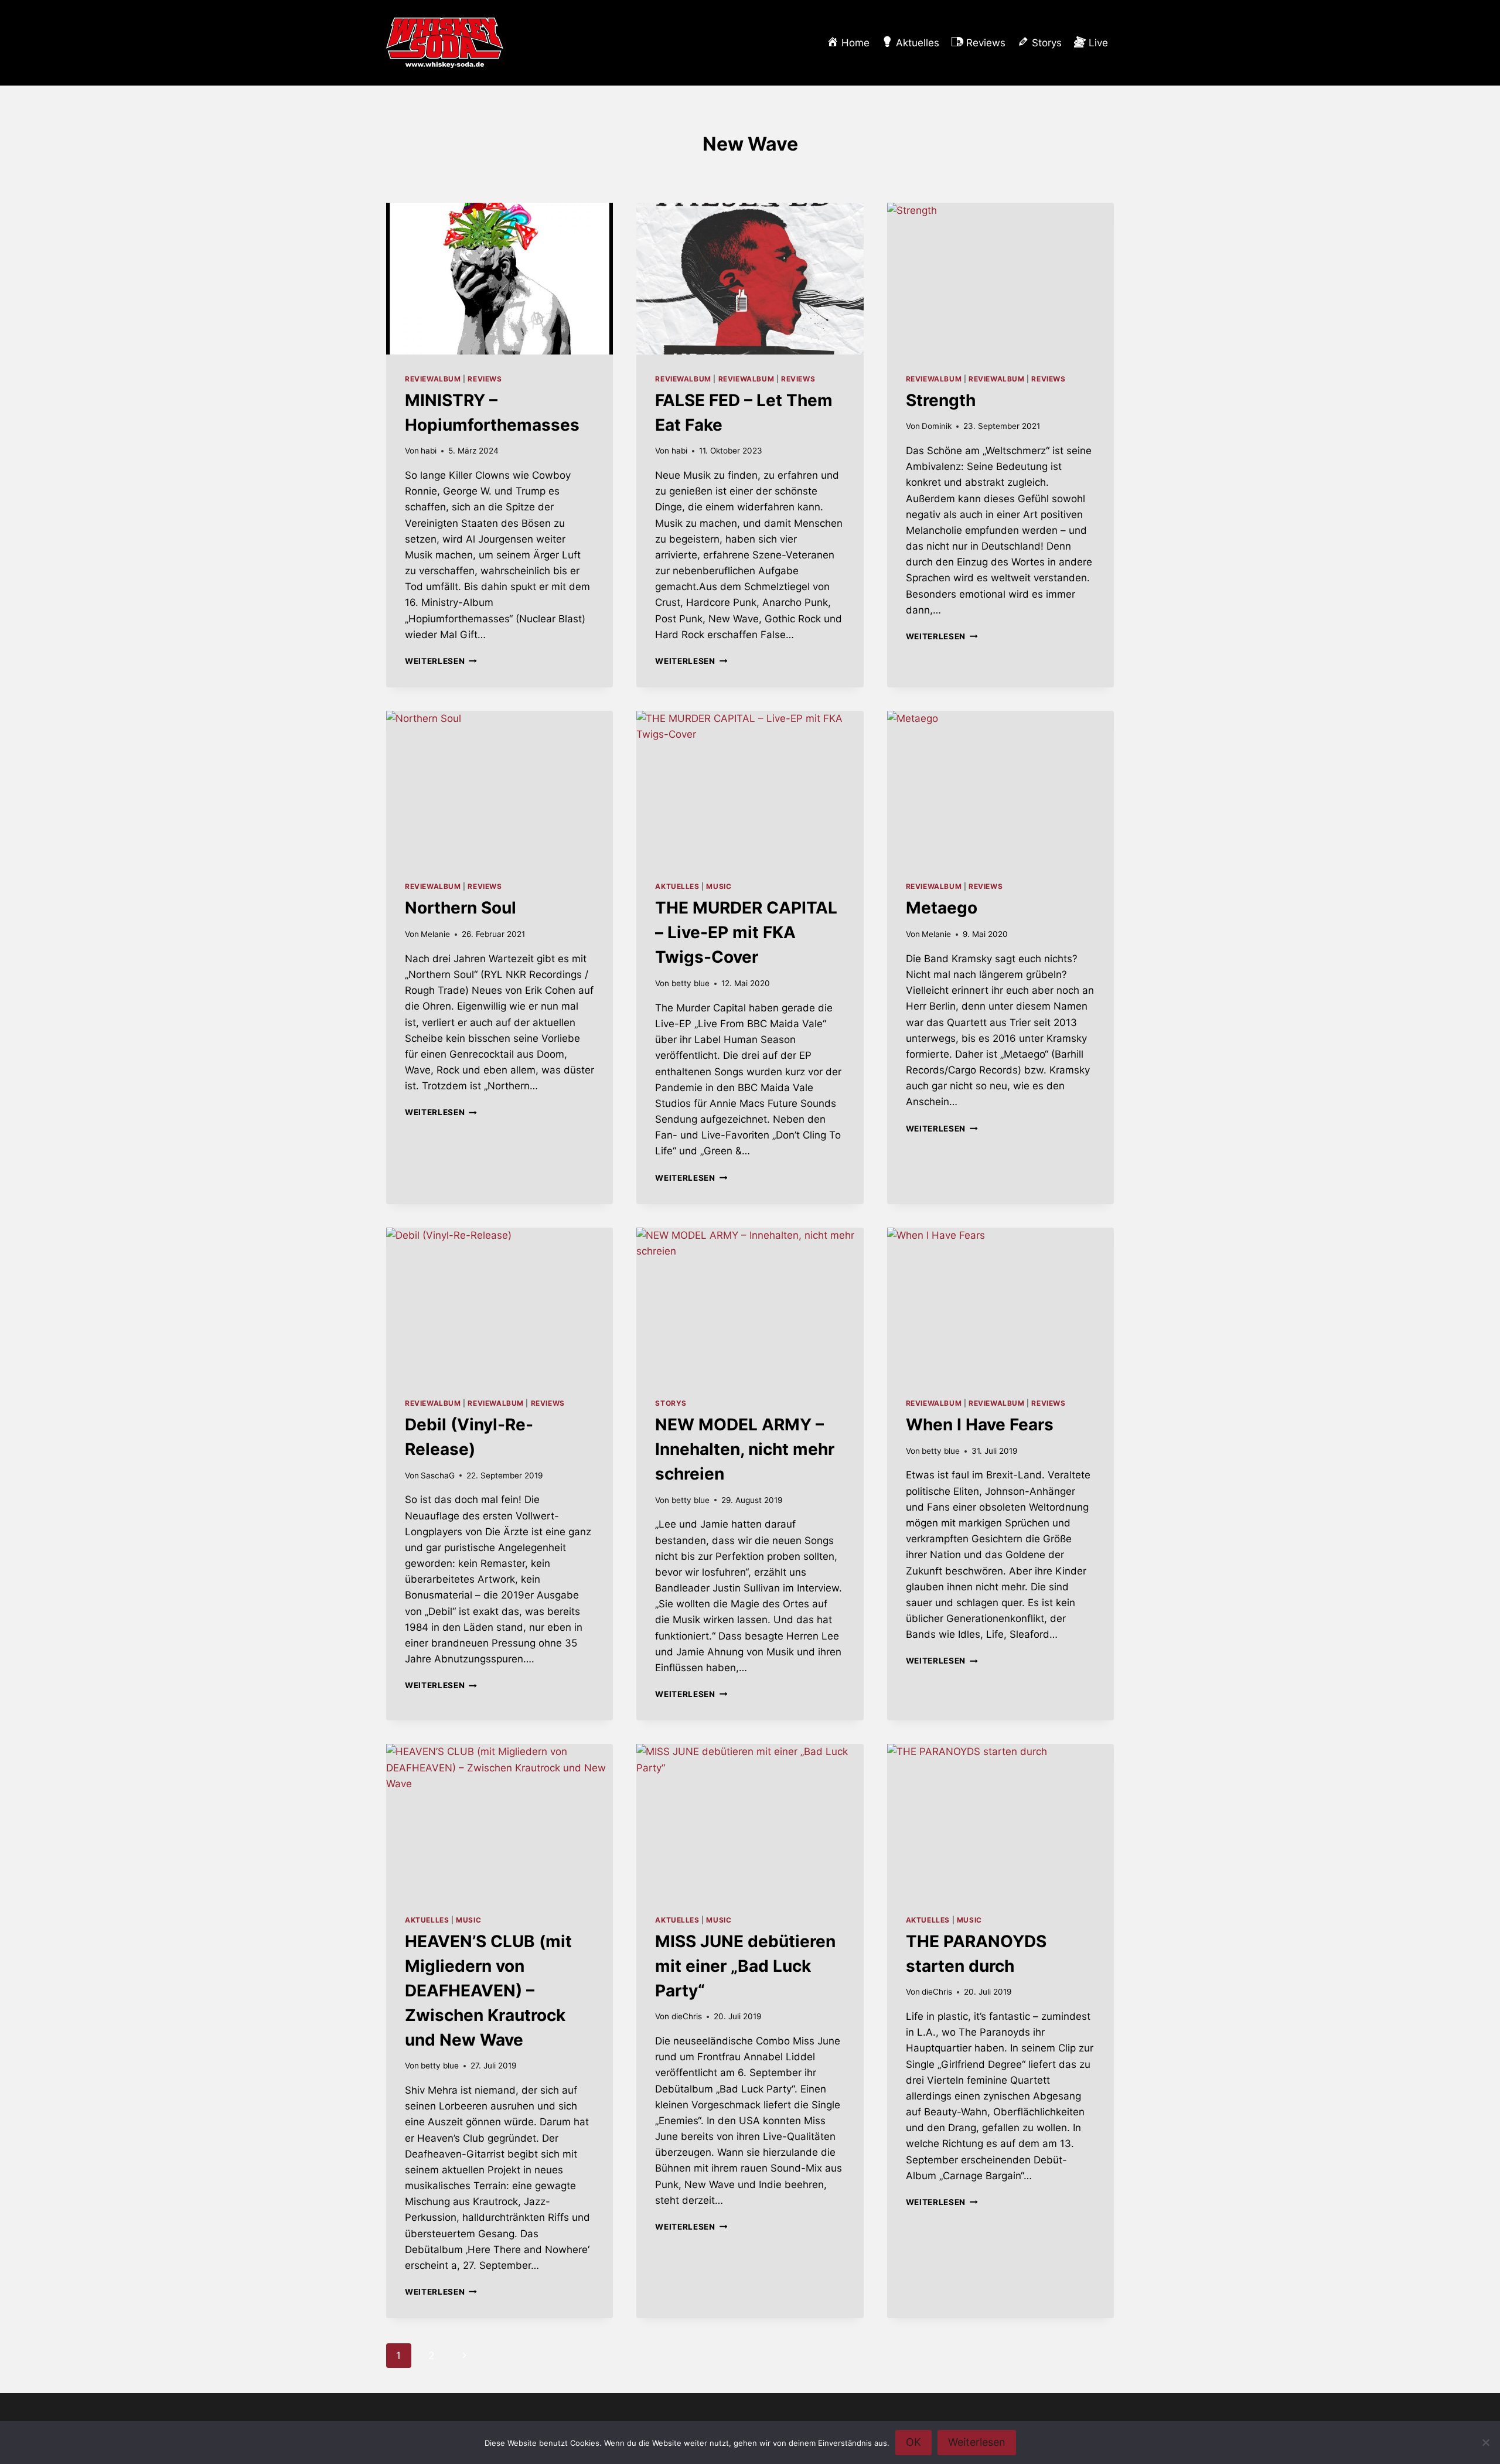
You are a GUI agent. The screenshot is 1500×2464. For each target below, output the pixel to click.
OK (913, 2442)
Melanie (435, 934)
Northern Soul (461, 908)
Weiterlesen (441, 661)
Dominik (937, 426)
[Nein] (1485, 2442)
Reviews (485, 379)
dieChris (687, 2016)
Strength (941, 400)
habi (429, 451)
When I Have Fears (980, 1424)
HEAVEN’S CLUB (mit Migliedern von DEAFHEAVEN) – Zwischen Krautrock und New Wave (488, 1991)
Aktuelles (677, 886)
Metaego (942, 908)
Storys (671, 1403)
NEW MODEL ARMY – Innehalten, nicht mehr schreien (745, 1449)
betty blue (691, 983)
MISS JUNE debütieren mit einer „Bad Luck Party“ (745, 1966)
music (719, 886)
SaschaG (438, 1475)
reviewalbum (433, 379)
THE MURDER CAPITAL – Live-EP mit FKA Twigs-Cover (746, 932)
